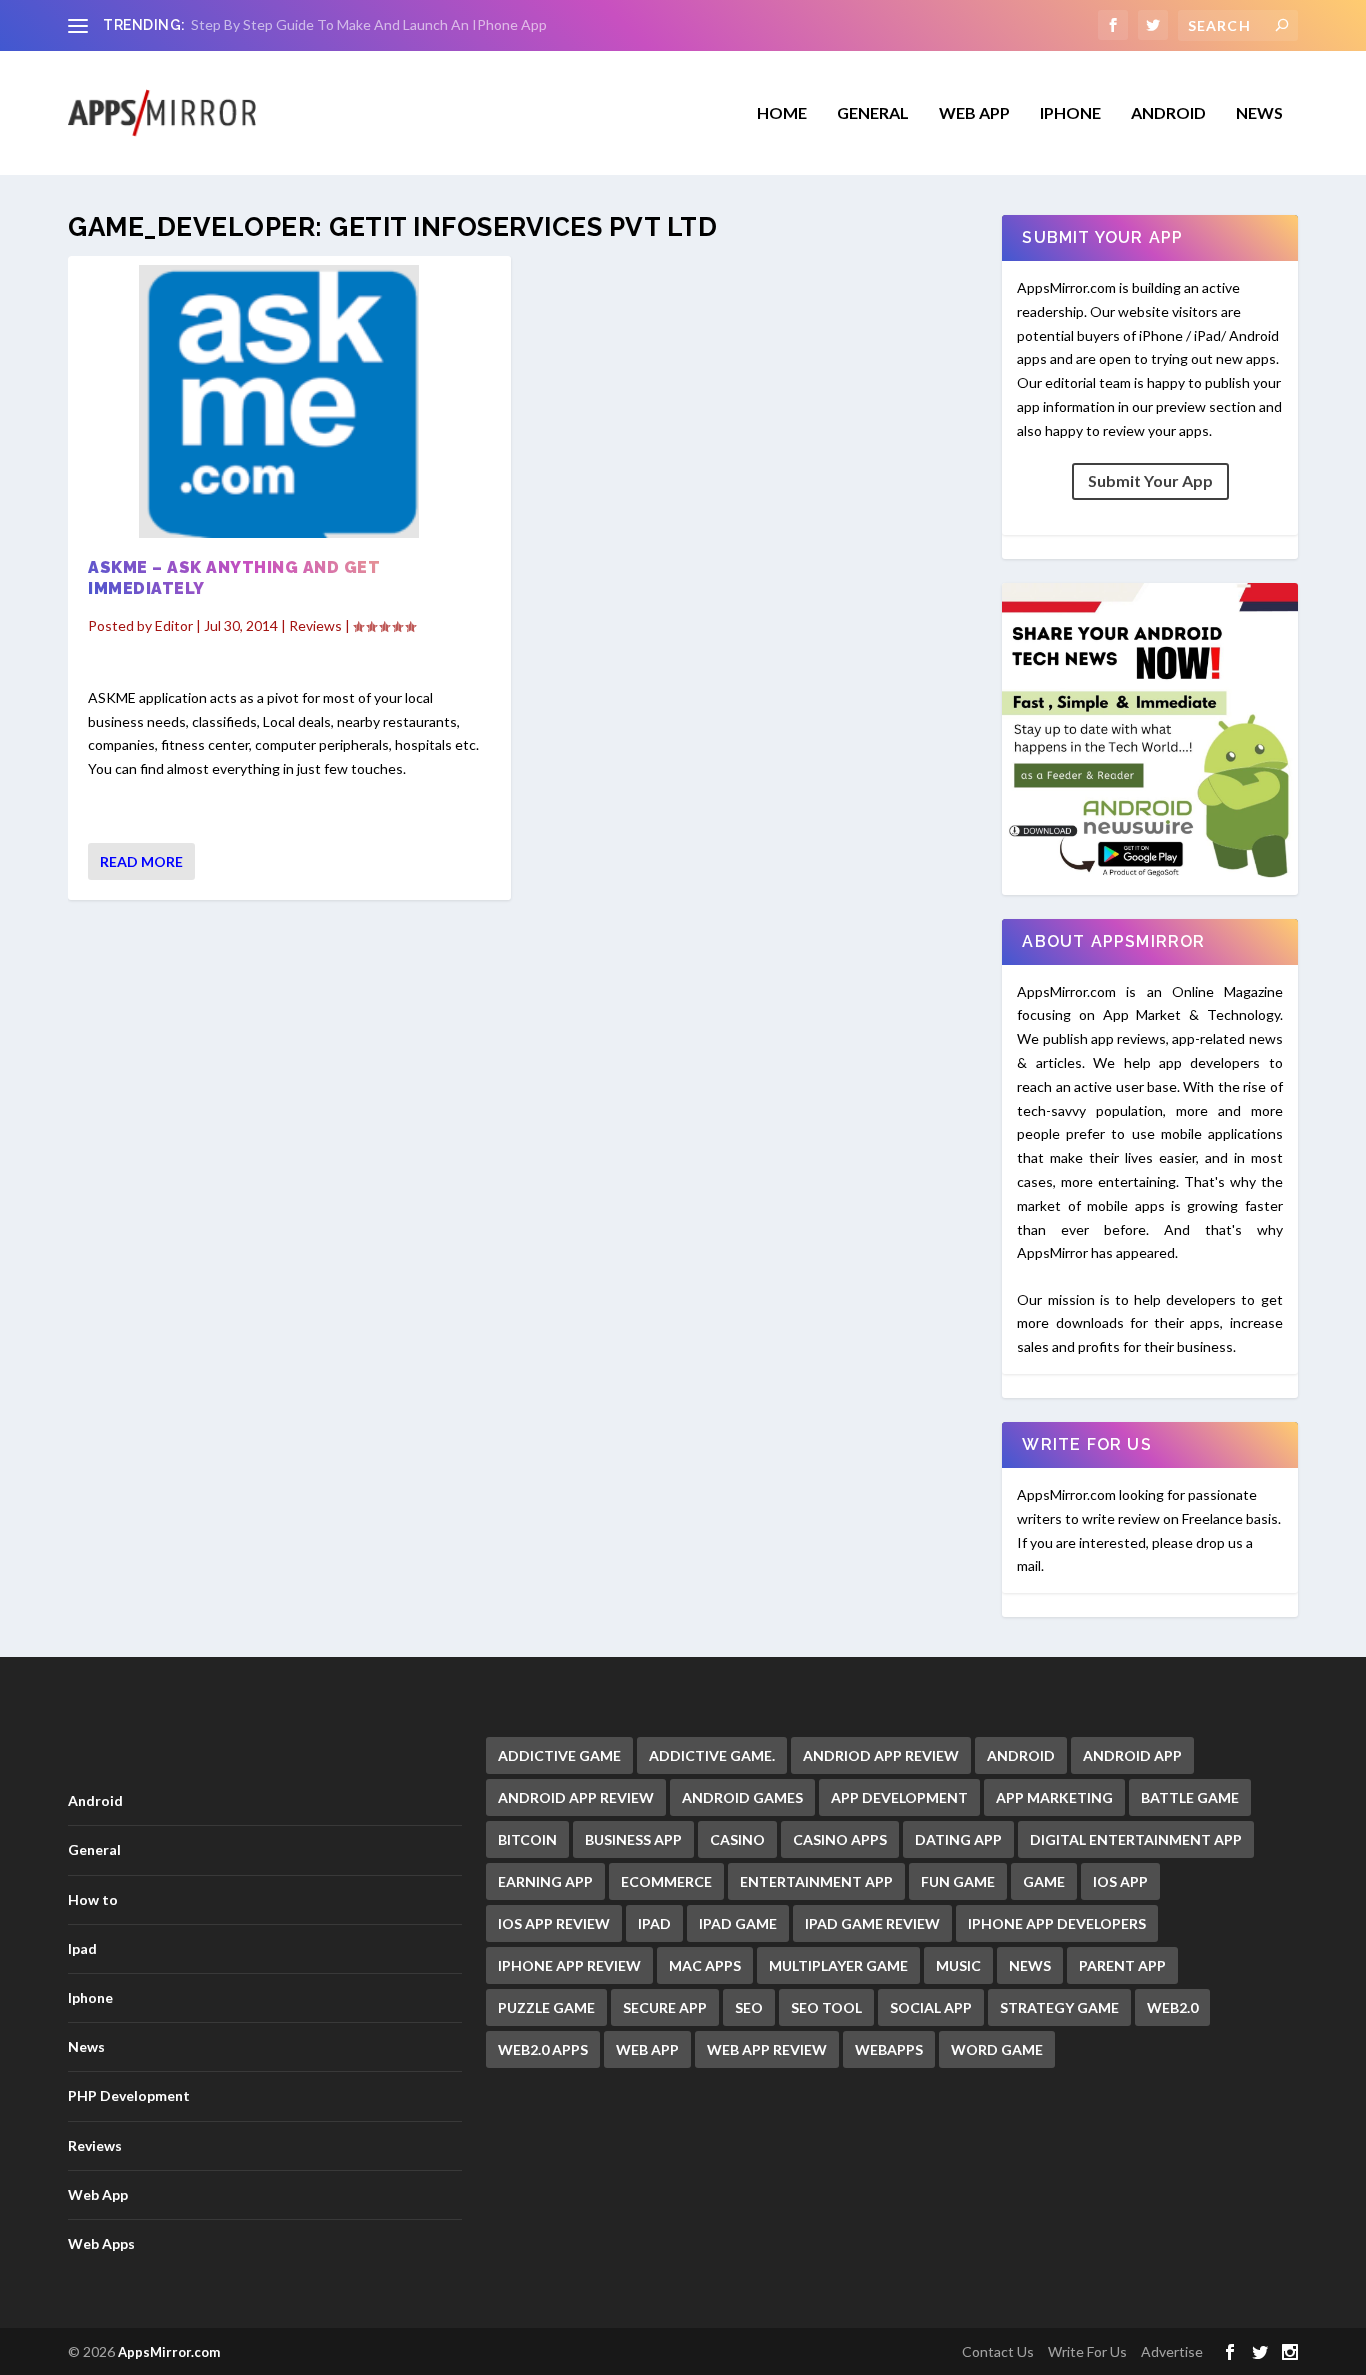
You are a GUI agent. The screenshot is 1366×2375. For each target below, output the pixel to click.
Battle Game (1190, 1797)
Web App (974, 113)
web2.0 (1172, 2007)
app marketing (1054, 1797)
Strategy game (1059, 2007)
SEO (749, 2007)
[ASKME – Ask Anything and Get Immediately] (289, 401)
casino (737, 1839)
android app (1132, 1755)
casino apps (840, 1839)
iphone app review (569, 1965)
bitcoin (527, 1839)
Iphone (1070, 113)
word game (997, 2049)
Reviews (315, 625)
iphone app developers (1057, 1923)
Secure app (665, 2007)
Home (782, 113)
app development (899, 1797)
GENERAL (873, 113)
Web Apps (101, 2243)
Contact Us (998, 2351)
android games (742, 1797)
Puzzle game (546, 2007)
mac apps (705, 1965)
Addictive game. (712, 1755)
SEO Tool (826, 2007)
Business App (633, 1839)
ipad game (738, 1923)
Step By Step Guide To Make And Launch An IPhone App (369, 24)
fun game (958, 1881)
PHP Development (129, 2095)
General (94, 1849)
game (1044, 1881)
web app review (767, 2049)
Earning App (545, 1881)
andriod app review (881, 1755)
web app (647, 2049)
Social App (931, 2007)
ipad (654, 1923)
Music (958, 1965)
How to (93, 1899)
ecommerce (666, 1881)
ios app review (554, 1923)
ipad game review (872, 1923)
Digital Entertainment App (1136, 1839)
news (1030, 1965)
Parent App (1122, 1965)
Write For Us (1087, 2351)
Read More (141, 861)
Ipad (82, 1948)
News (1259, 113)
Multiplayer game (838, 1965)
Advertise (1172, 2351)
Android (1168, 113)
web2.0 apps (543, 2049)
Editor (174, 625)
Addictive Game (559, 1755)
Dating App (958, 1839)
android (1021, 1755)
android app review (576, 1797)
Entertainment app (816, 1881)
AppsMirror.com (169, 2352)
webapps (889, 2049)
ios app (1120, 1881)
